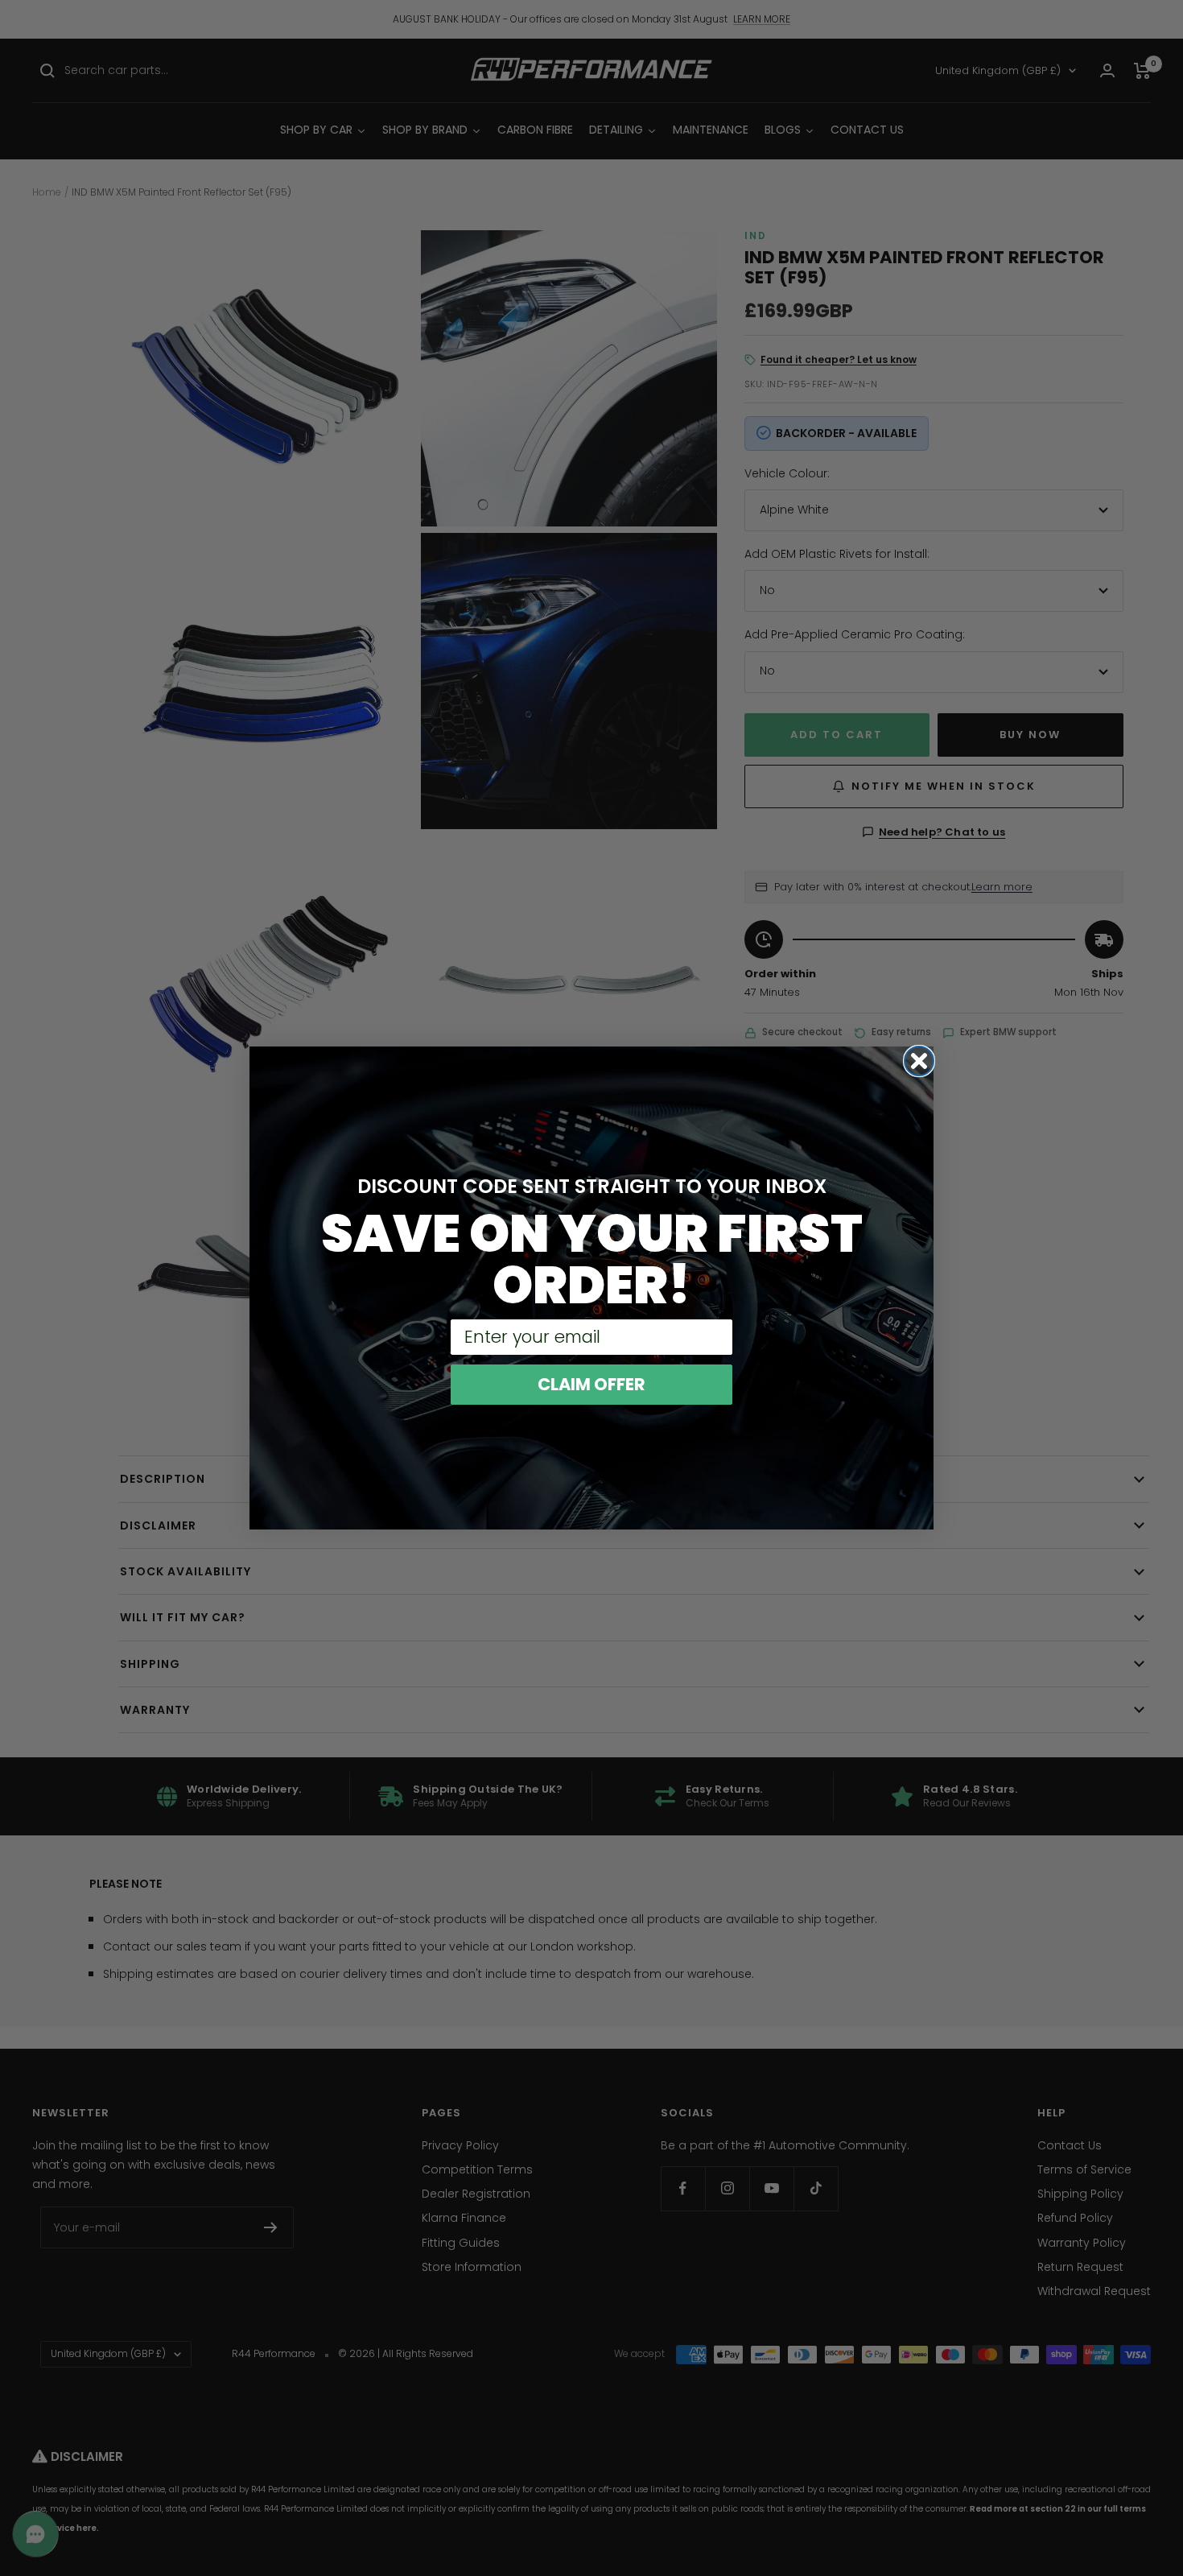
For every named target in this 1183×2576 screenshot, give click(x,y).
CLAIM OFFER (591, 1384)
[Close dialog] (919, 1061)
